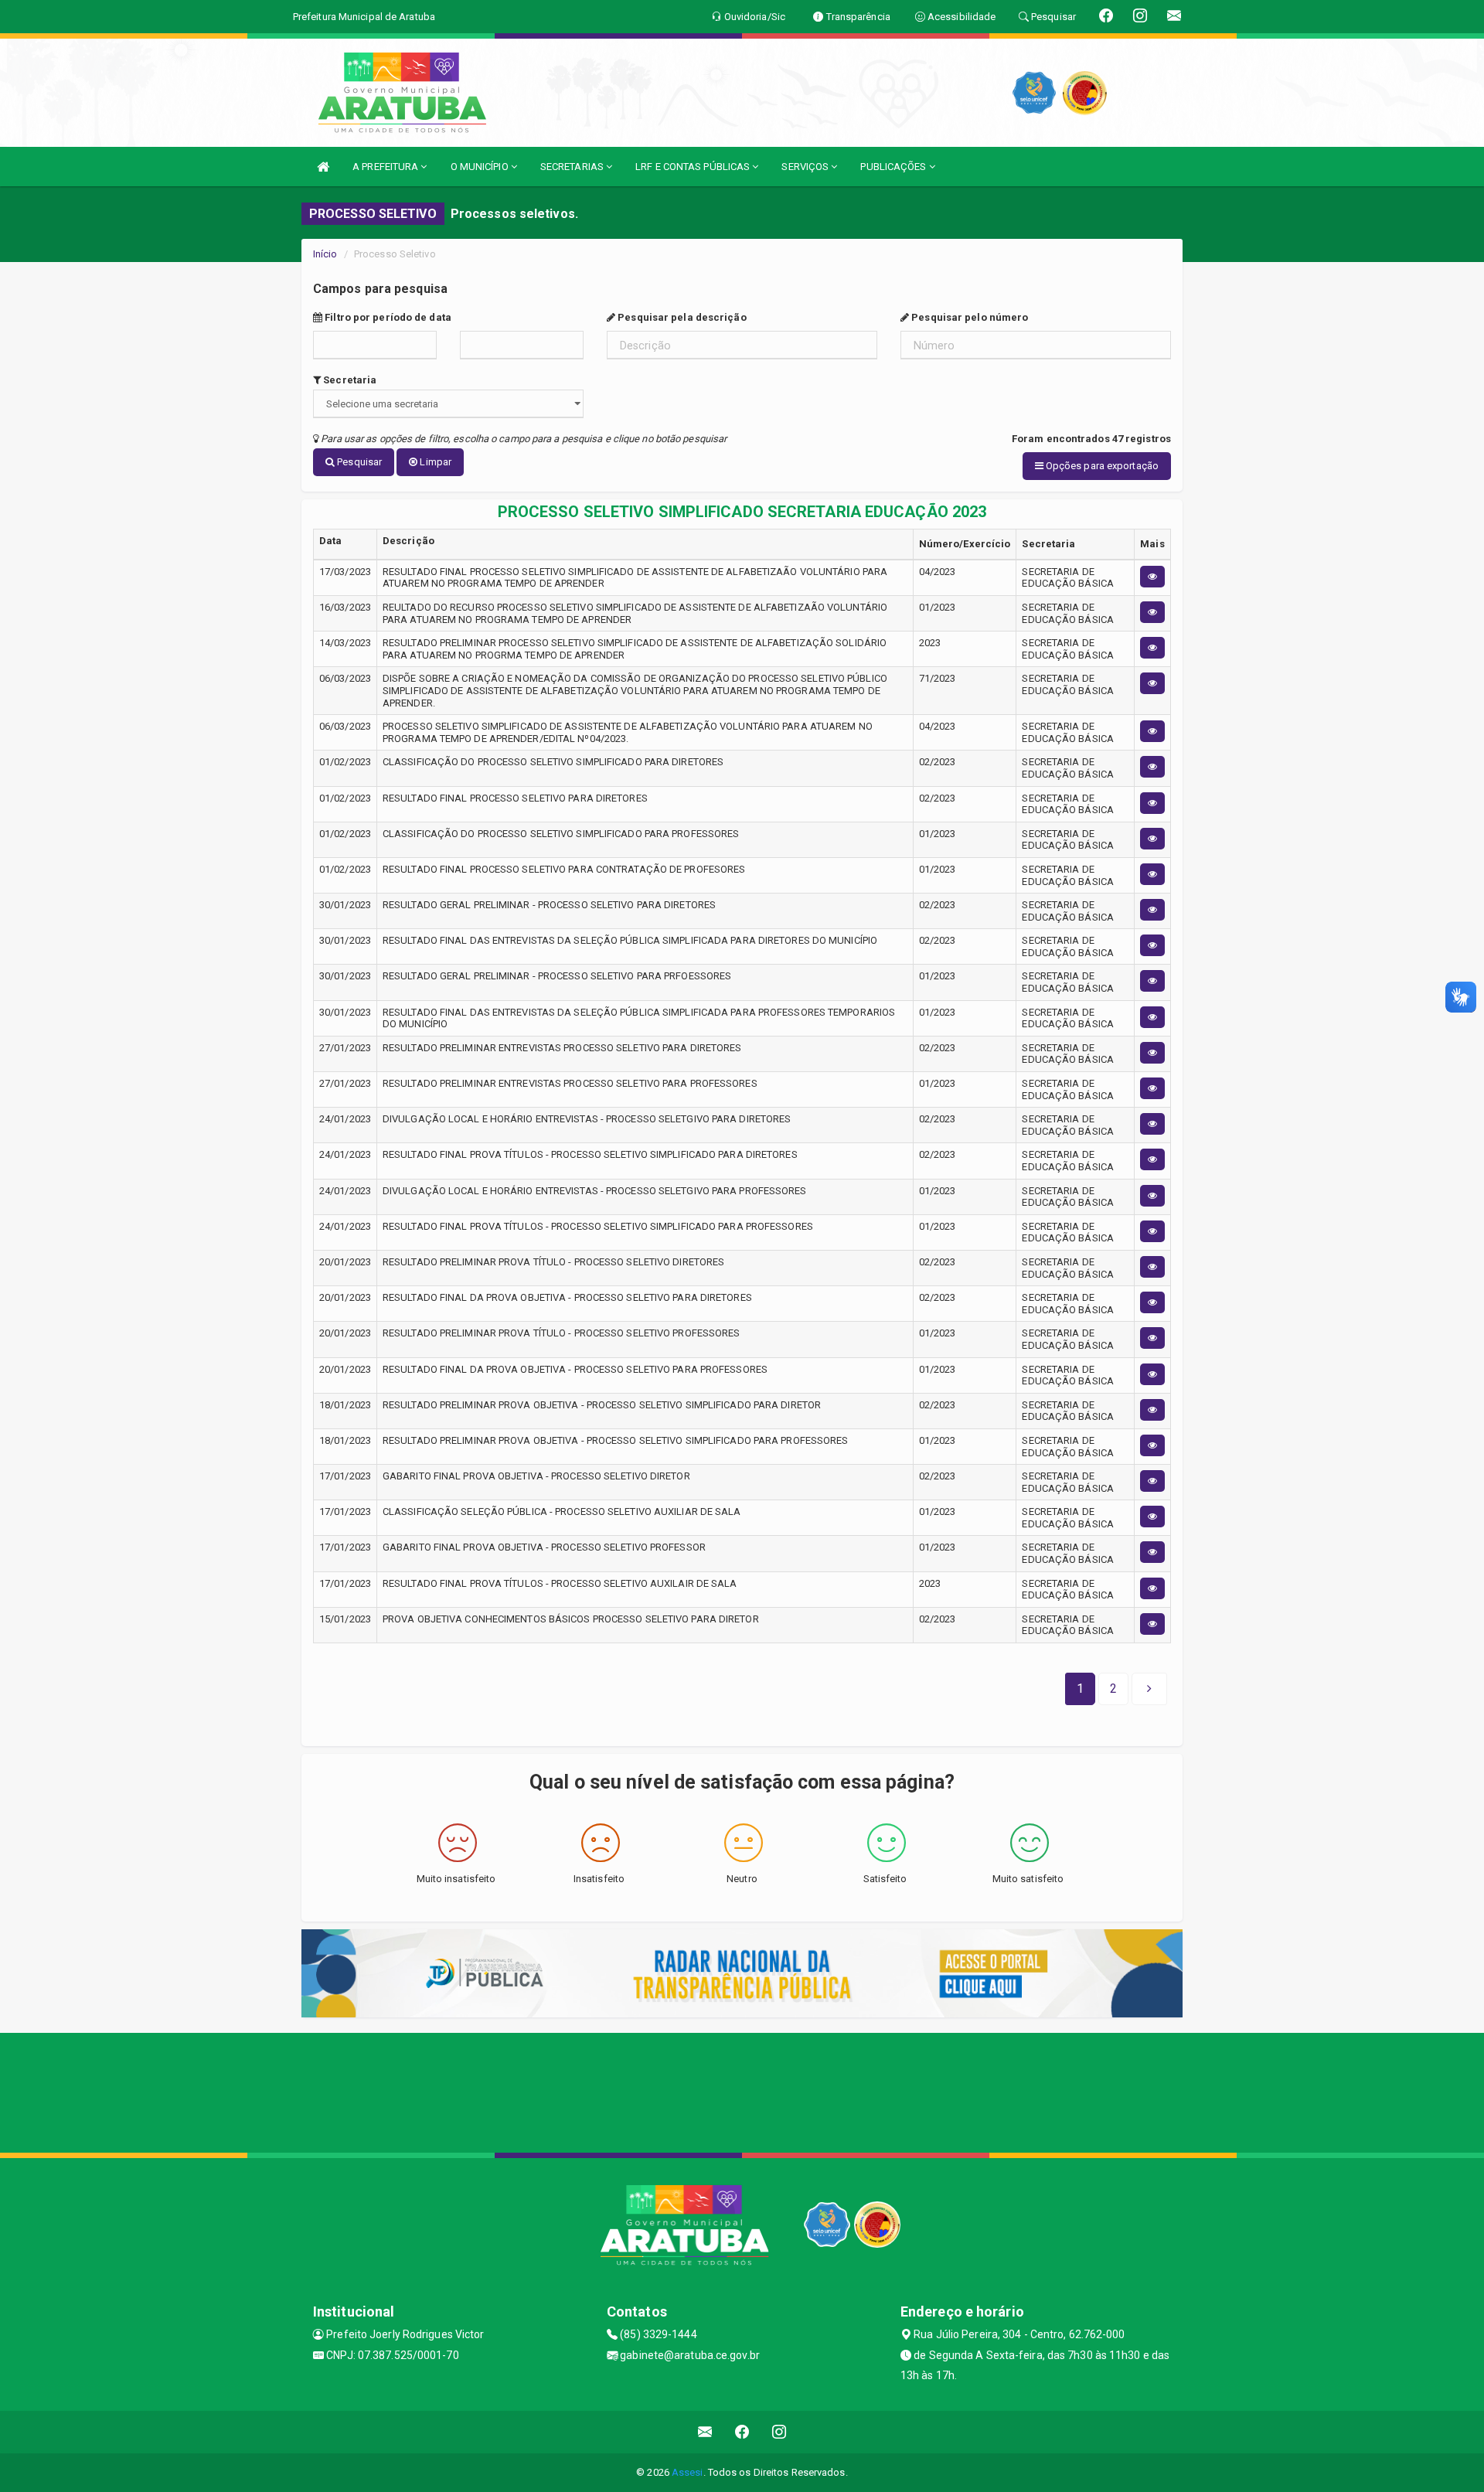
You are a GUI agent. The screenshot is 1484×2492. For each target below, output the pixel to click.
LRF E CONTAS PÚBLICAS (694, 167)
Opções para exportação (1101, 466)
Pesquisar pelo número (968, 317)
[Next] (1149, 1689)
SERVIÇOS (806, 167)
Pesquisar (358, 462)
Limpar (434, 462)
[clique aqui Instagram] (779, 2432)
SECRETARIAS (573, 167)
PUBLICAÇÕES (894, 167)
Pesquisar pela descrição (681, 317)
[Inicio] (323, 167)
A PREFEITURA (386, 167)
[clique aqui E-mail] (705, 2432)
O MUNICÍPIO (481, 167)
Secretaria (349, 380)
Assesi (688, 2472)
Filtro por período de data (387, 317)
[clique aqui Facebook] (742, 2432)
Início (325, 254)
